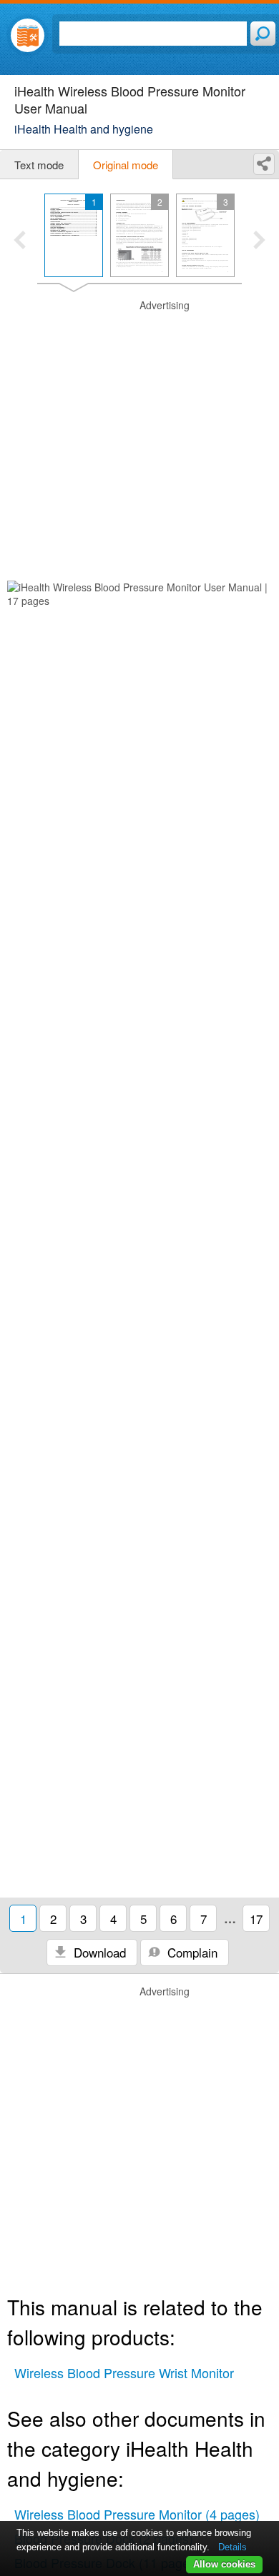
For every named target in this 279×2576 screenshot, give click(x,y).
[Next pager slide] (259, 241)
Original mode (126, 165)
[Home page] (28, 35)
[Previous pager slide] (20, 241)
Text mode (39, 165)
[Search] (263, 34)
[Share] (264, 164)
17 (256, 1919)
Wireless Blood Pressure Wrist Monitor (124, 2372)
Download (98, 1952)
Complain (191, 1952)
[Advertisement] (139, 438)
